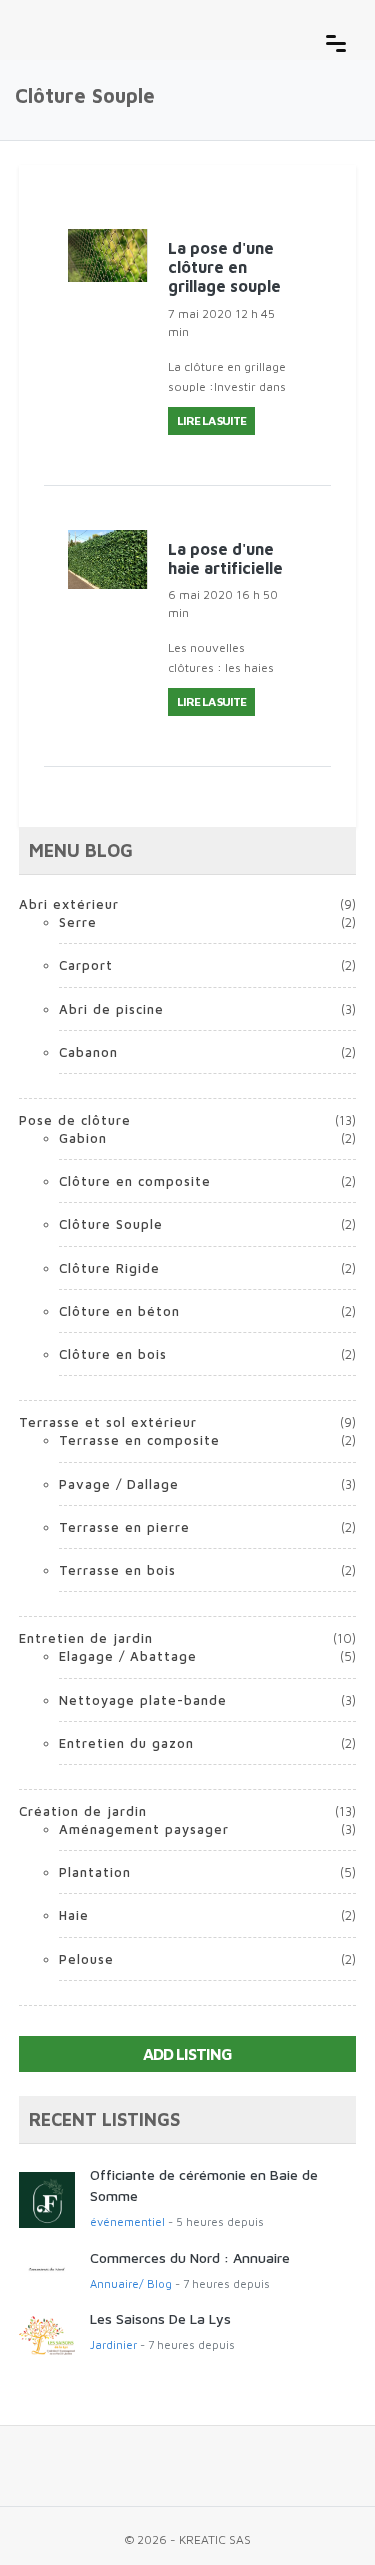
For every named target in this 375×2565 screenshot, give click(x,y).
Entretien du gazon (126, 1743)
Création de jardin (83, 1811)
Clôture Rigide (109, 1268)
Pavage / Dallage (119, 1484)
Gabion (83, 1138)
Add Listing (187, 2054)
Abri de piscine (111, 1009)
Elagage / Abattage (128, 1656)
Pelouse (86, 1959)
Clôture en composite (135, 1181)
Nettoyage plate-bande (143, 1700)
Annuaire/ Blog (131, 2283)
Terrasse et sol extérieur (108, 1422)
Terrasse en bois (117, 1570)
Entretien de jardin (86, 1638)
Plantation (95, 1872)
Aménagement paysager (144, 1829)
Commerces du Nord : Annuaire (190, 2257)
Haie (74, 1915)
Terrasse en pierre (124, 1527)
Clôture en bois (113, 1354)
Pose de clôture (75, 1120)
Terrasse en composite (139, 1440)
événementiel (127, 2221)
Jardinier (113, 2344)
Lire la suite (211, 420)
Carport (86, 965)
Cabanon (88, 1052)
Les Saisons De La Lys (160, 2318)
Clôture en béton (119, 1311)
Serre (78, 922)
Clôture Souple (111, 1224)
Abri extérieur (69, 904)
